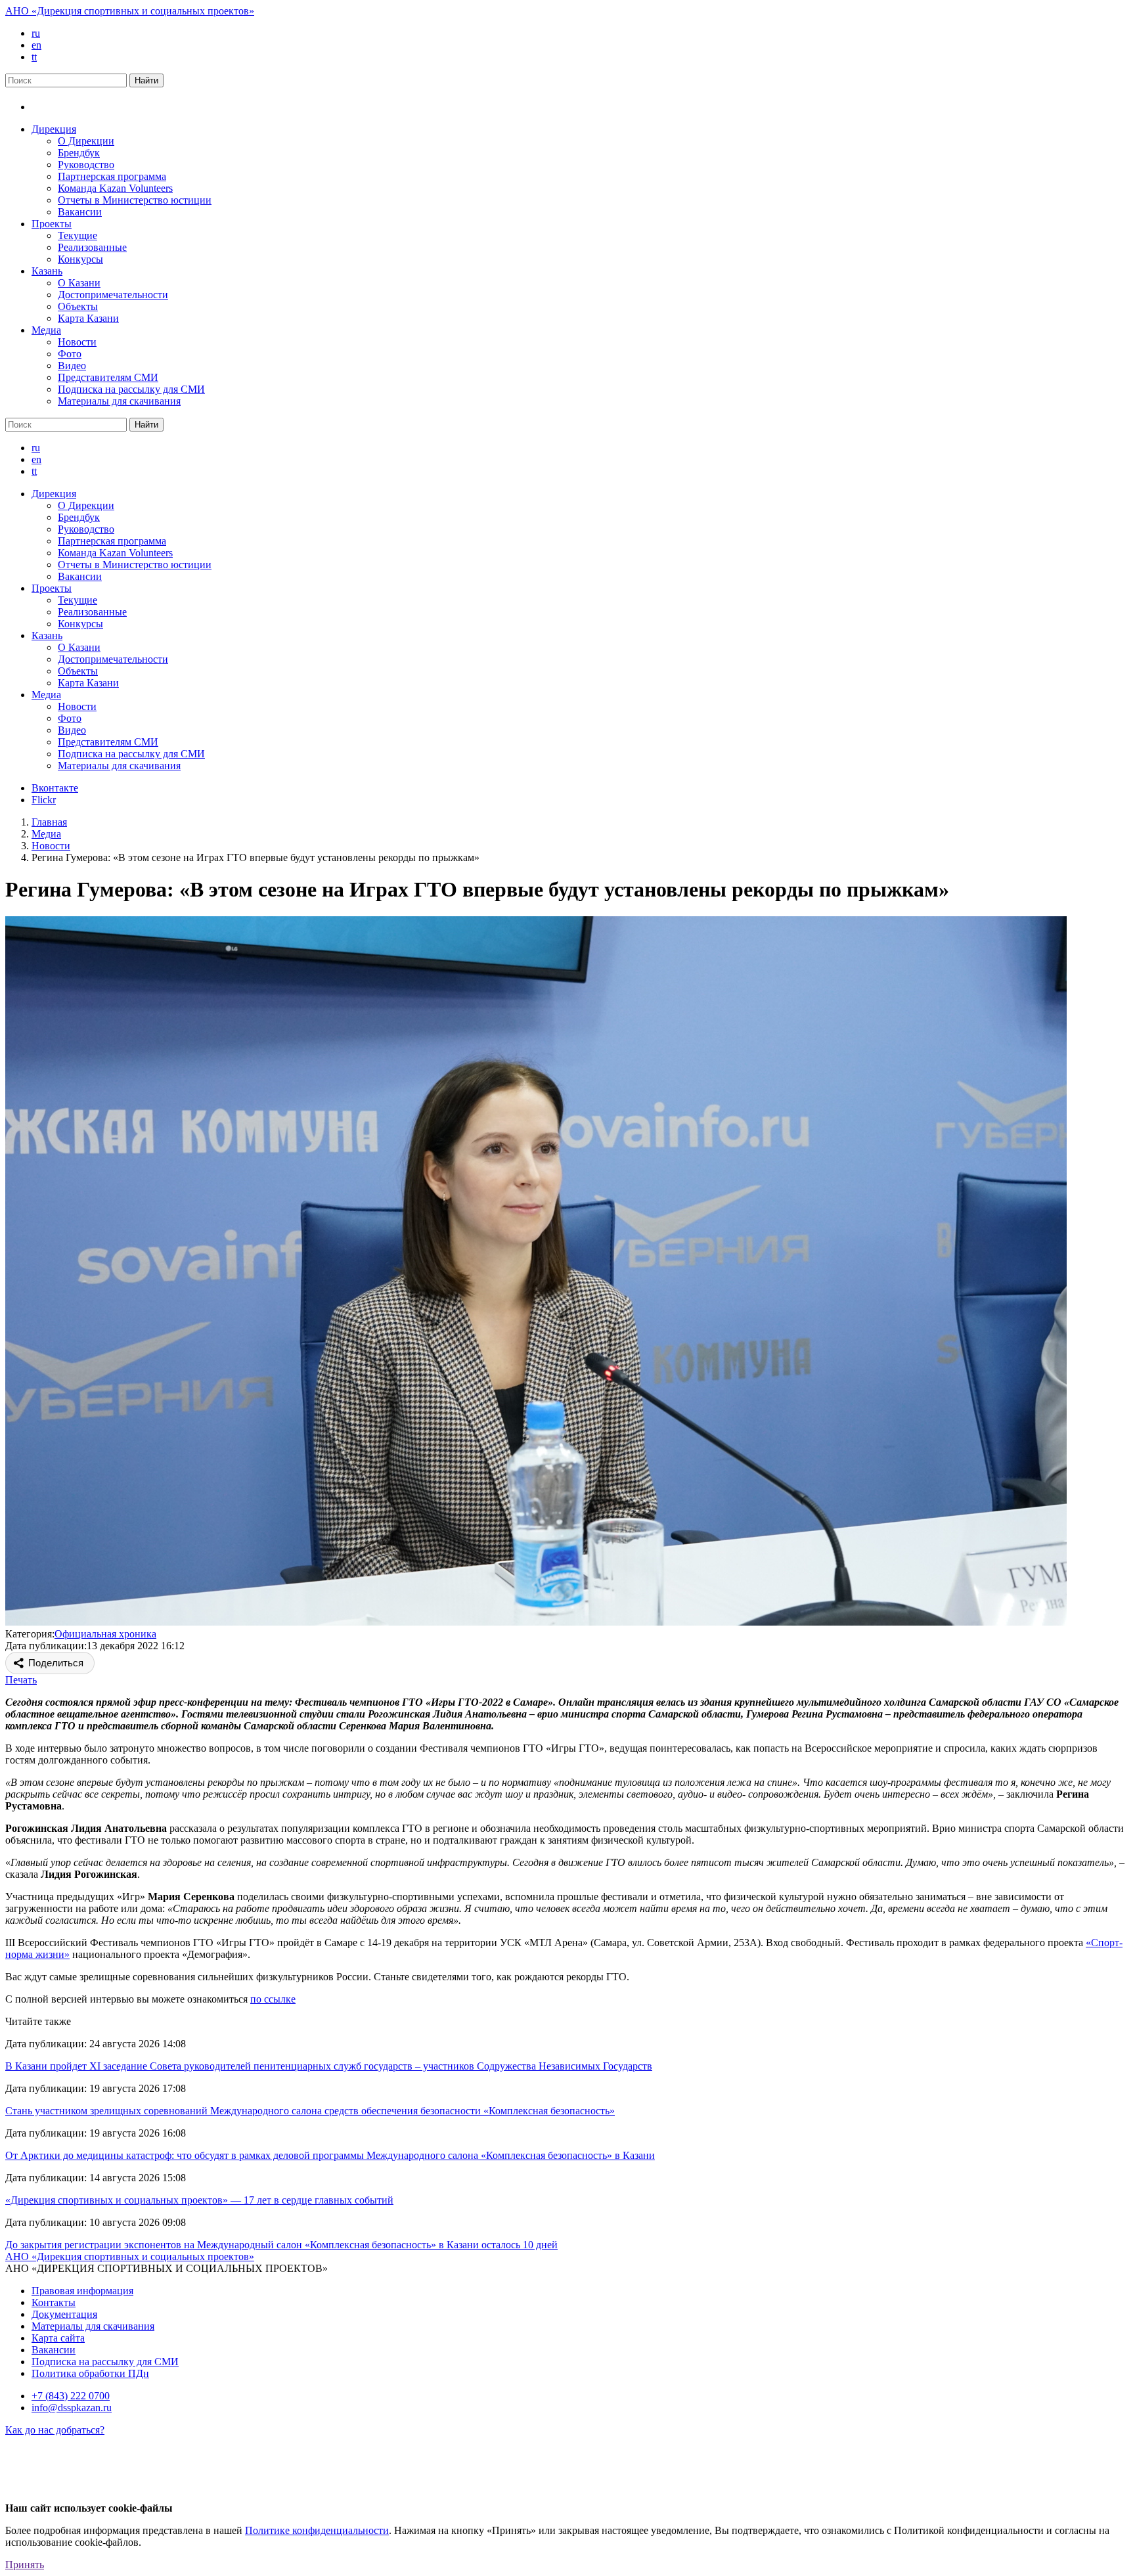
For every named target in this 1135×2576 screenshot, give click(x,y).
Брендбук (79, 153)
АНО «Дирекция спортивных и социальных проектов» (130, 11)
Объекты (78, 306)
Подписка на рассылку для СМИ (131, 389)
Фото (70, 354)
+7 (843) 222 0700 (71, 2396)
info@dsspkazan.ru (72, 2408)
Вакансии (80, 212)
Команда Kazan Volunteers (115, 188)
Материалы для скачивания (119, 401)
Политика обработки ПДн (90, 2373)
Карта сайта (58, 2338)
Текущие (78, 235)
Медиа (46, 330)
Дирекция (54, 129)
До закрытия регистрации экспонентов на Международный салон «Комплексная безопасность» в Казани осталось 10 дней (281, 2245)
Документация (64, 2314)
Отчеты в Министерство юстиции (135, 200)
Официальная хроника (105, 1634)
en (36, 45)
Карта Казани (88, 318)
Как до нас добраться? (55, 2430)
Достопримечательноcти (113, 295)
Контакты (54, 2302)
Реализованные (92, 247)
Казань (47, 271)
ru (36, 33)
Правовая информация (82, 2291)
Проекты (52, 224)
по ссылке (273, 1999)
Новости (77, 342)
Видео (72, 366)
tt (34, 57)
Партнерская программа (112, 176)
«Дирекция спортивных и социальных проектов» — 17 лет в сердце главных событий (199, 2200)
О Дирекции (86, 141)
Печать (21, 1680)
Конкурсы (80, 259)
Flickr (44, 800)
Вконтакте (55, 788)
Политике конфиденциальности (317, 2530)
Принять (25, 2565)
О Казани (79, 283)
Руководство (86, 165)
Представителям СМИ (108, 377)
